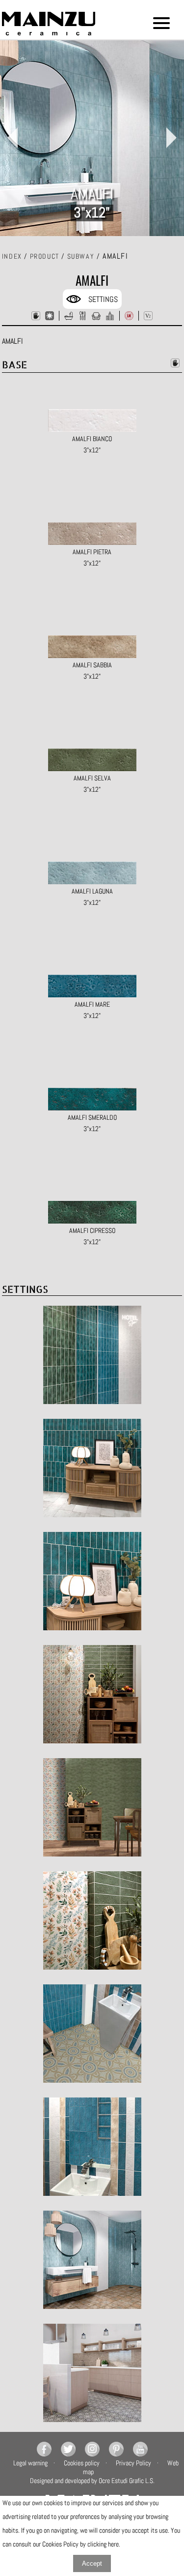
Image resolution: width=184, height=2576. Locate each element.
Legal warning (30, 2463)
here (113, 2544)
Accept (92, 2563)
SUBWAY (81, 256)
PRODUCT (45, 256)
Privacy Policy (133, 2463)
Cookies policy (82, 2463)
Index (12, 256)
